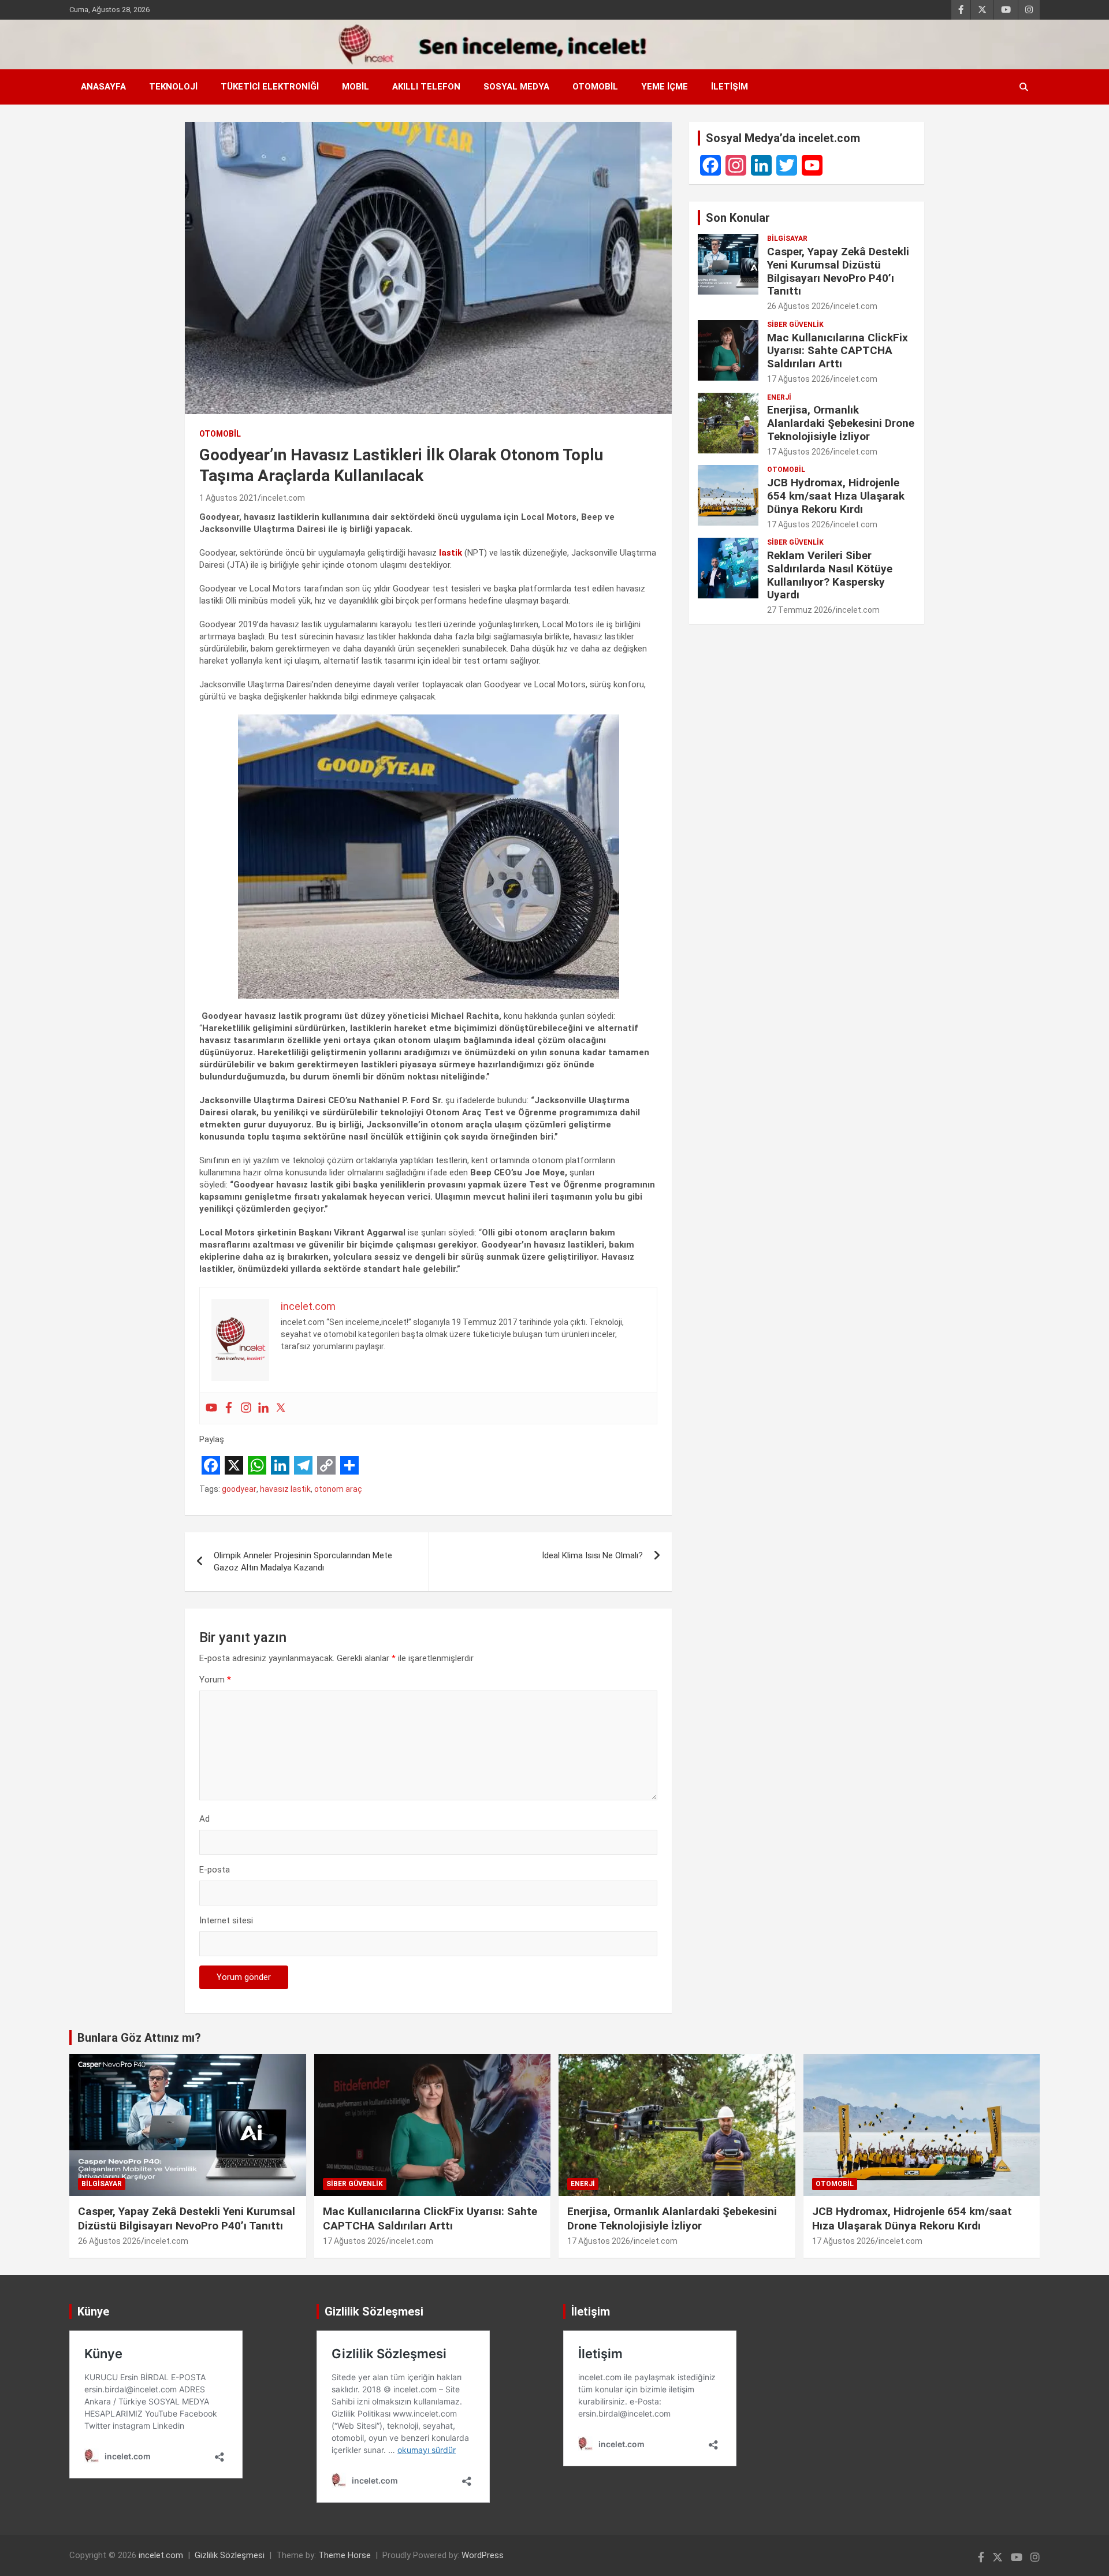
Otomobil (595, 87)
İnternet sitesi (226, 1920)
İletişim (730, 87)
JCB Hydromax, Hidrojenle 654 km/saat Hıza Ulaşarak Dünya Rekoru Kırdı (836, 496)
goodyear (239, 1489)
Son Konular (738, 218)
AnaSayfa (103, 87)
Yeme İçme (665, 87)
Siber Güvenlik (795, 325)
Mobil (356, 87)
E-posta (215, 1870)
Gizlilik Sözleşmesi (230, 2555)
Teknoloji (173, 87)
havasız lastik (285, 1489)
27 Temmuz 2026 (800, 610)
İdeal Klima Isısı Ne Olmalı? (592, 1555)
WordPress (483, 2555)
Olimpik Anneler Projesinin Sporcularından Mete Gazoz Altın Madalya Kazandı (303, 1561)
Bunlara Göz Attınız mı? (139, 2038)
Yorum (215, 1680)
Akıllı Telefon (426, 87)
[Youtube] (211, 1408)
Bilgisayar (787, 239)
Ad (204, 1819)
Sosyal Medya (516, 87)
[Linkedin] (263, 1408)
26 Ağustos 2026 (799, 306)
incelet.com (283, 498)
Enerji (779, 397)
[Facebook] (229, 1408)
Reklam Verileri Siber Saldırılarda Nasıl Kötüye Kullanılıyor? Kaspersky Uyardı (830, 575)
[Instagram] (246, 1408)
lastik (451, 553)
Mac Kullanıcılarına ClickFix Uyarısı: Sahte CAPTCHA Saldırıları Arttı (838, 351)
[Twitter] (281, 1408)
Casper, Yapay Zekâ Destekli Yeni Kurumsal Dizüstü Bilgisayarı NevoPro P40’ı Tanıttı (838, 271)
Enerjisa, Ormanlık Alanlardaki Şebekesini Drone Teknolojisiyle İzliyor (841, 423)
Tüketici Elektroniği (270, 87)
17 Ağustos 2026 (799, 379)
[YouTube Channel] (812, 165)
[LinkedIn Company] (761, 165)
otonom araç (338, 1489)
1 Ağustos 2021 (228, 498)
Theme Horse (345, 2555)
